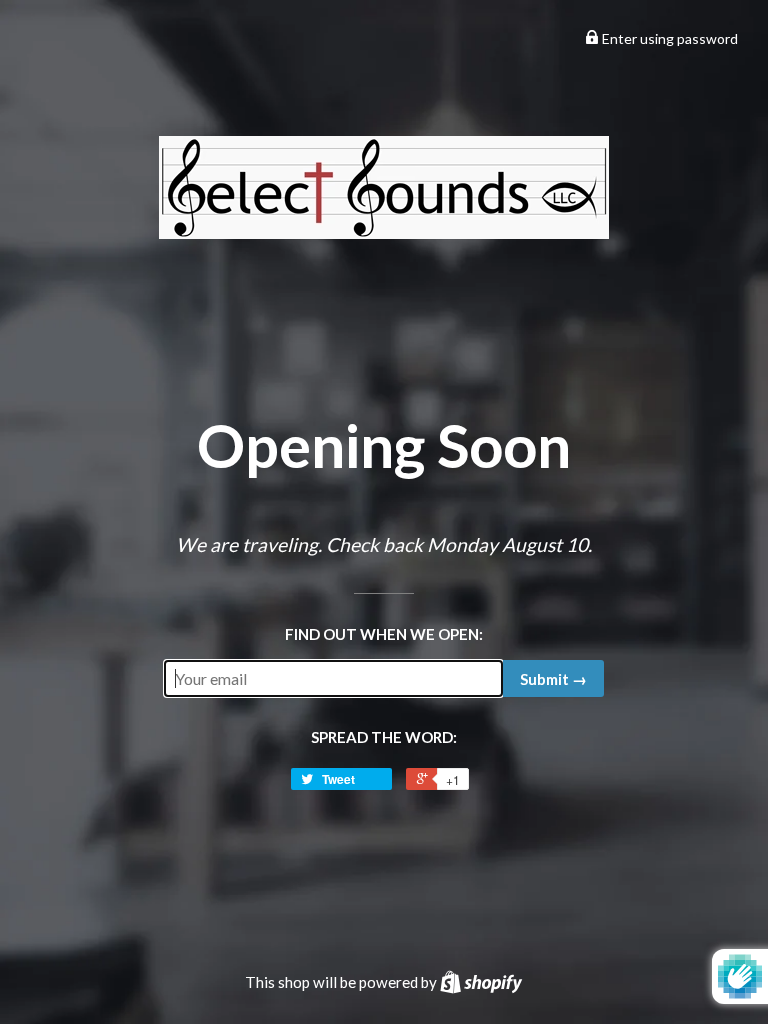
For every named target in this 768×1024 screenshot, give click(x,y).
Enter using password (668, 38)
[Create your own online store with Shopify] (481, 982)
